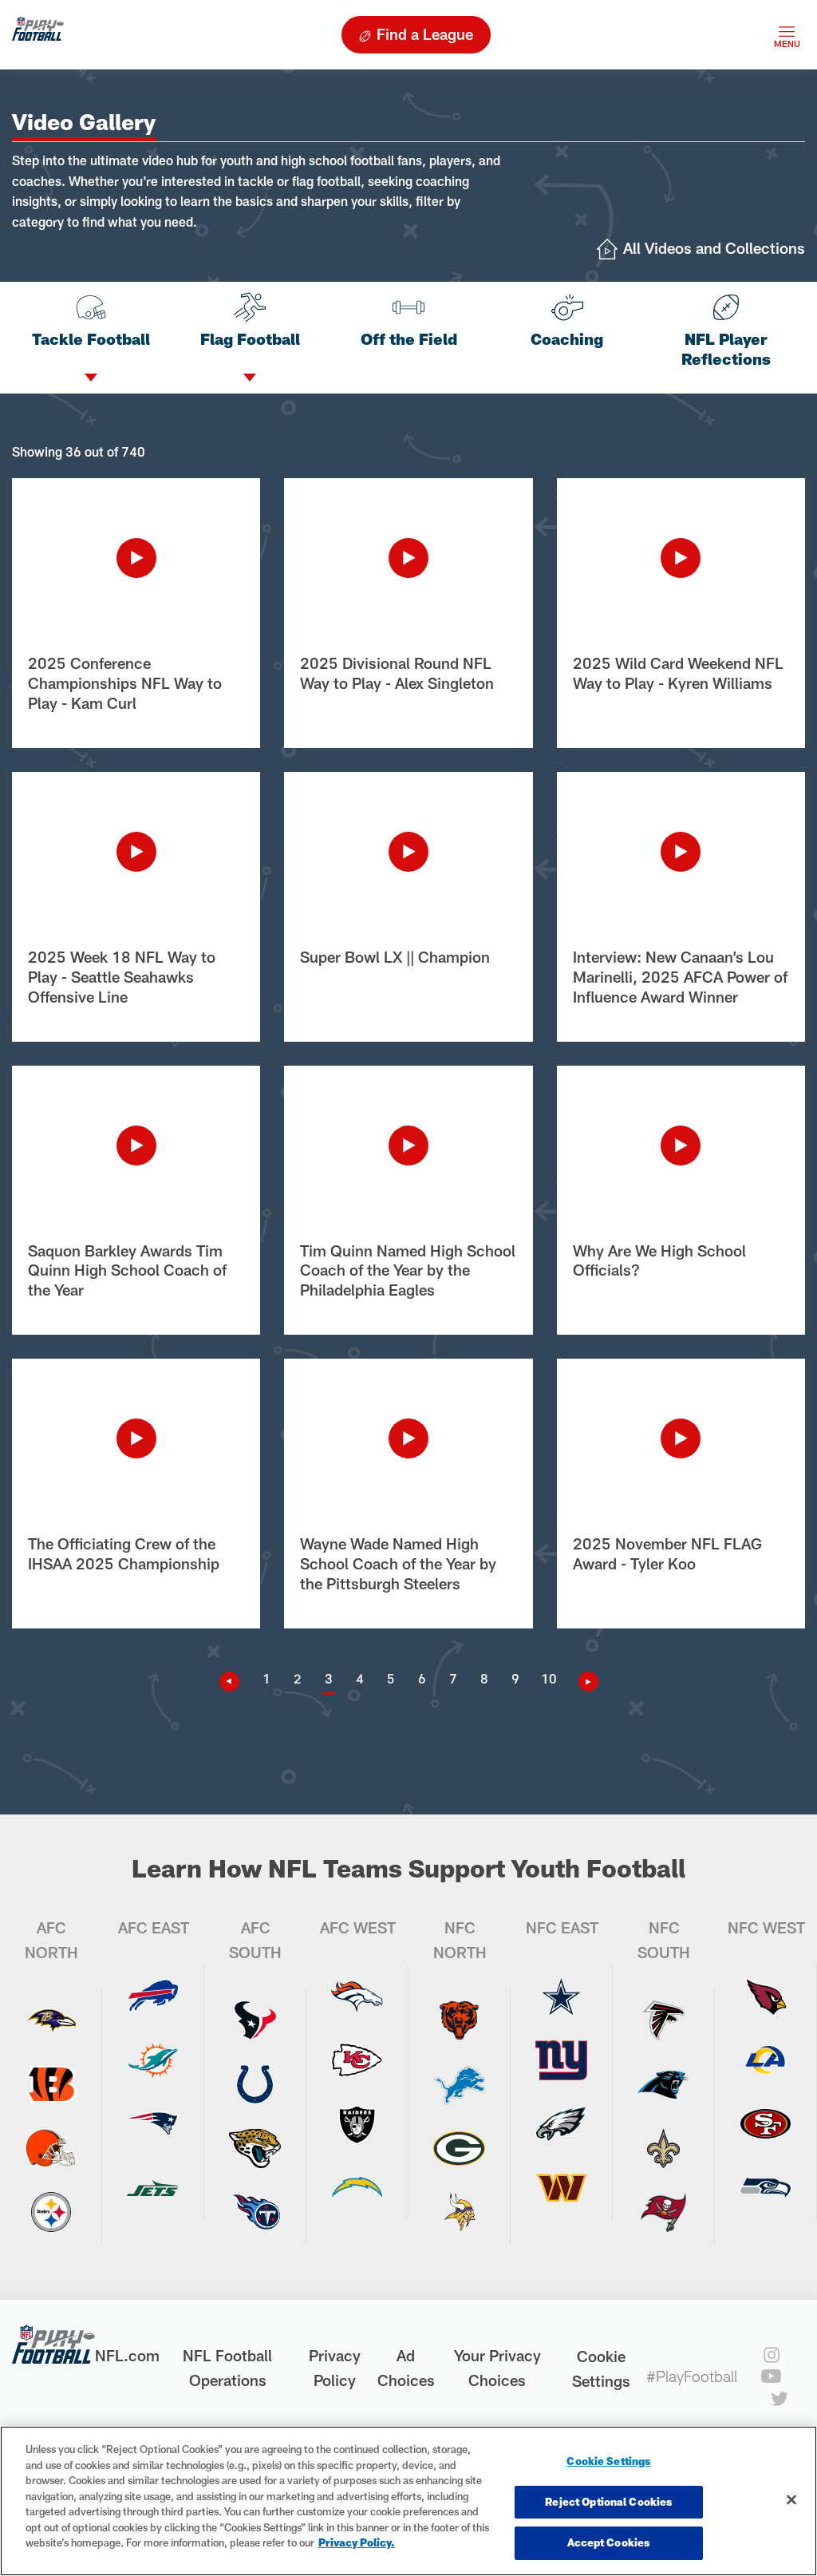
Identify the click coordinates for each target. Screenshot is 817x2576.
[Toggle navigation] (787, 35)
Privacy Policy (335, 2368)
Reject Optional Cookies (608, 2502)
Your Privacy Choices (497, 2368)
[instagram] (772, 2355)
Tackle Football (91, 339)
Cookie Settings (601, 2368)
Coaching (567, 339)
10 (549, 1678)
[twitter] (780, 2399)
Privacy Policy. (357, 2542)
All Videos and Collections (714, 248)
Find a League (425, 34)
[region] (408, 2501)
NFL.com (127, 2355)
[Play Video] (136, 558)
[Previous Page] (235, 1682)
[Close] (791, 2500)
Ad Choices (406, 2368)
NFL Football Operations (227, 2368)
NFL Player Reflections (726, 349)
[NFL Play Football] (38, 35)
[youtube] (771, 2376)
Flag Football (250, 339)
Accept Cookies (608, 2542)
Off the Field (409, 339)
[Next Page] (582, 1682)
